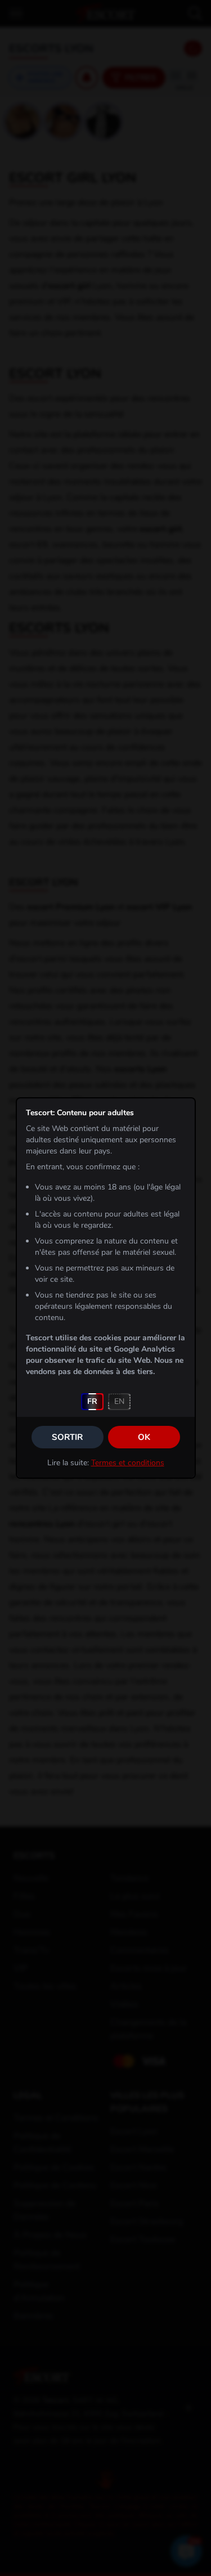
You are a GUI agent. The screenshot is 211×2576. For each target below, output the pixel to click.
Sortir (67, 1437)
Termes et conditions (128, 1463)
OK (144, 1437)
